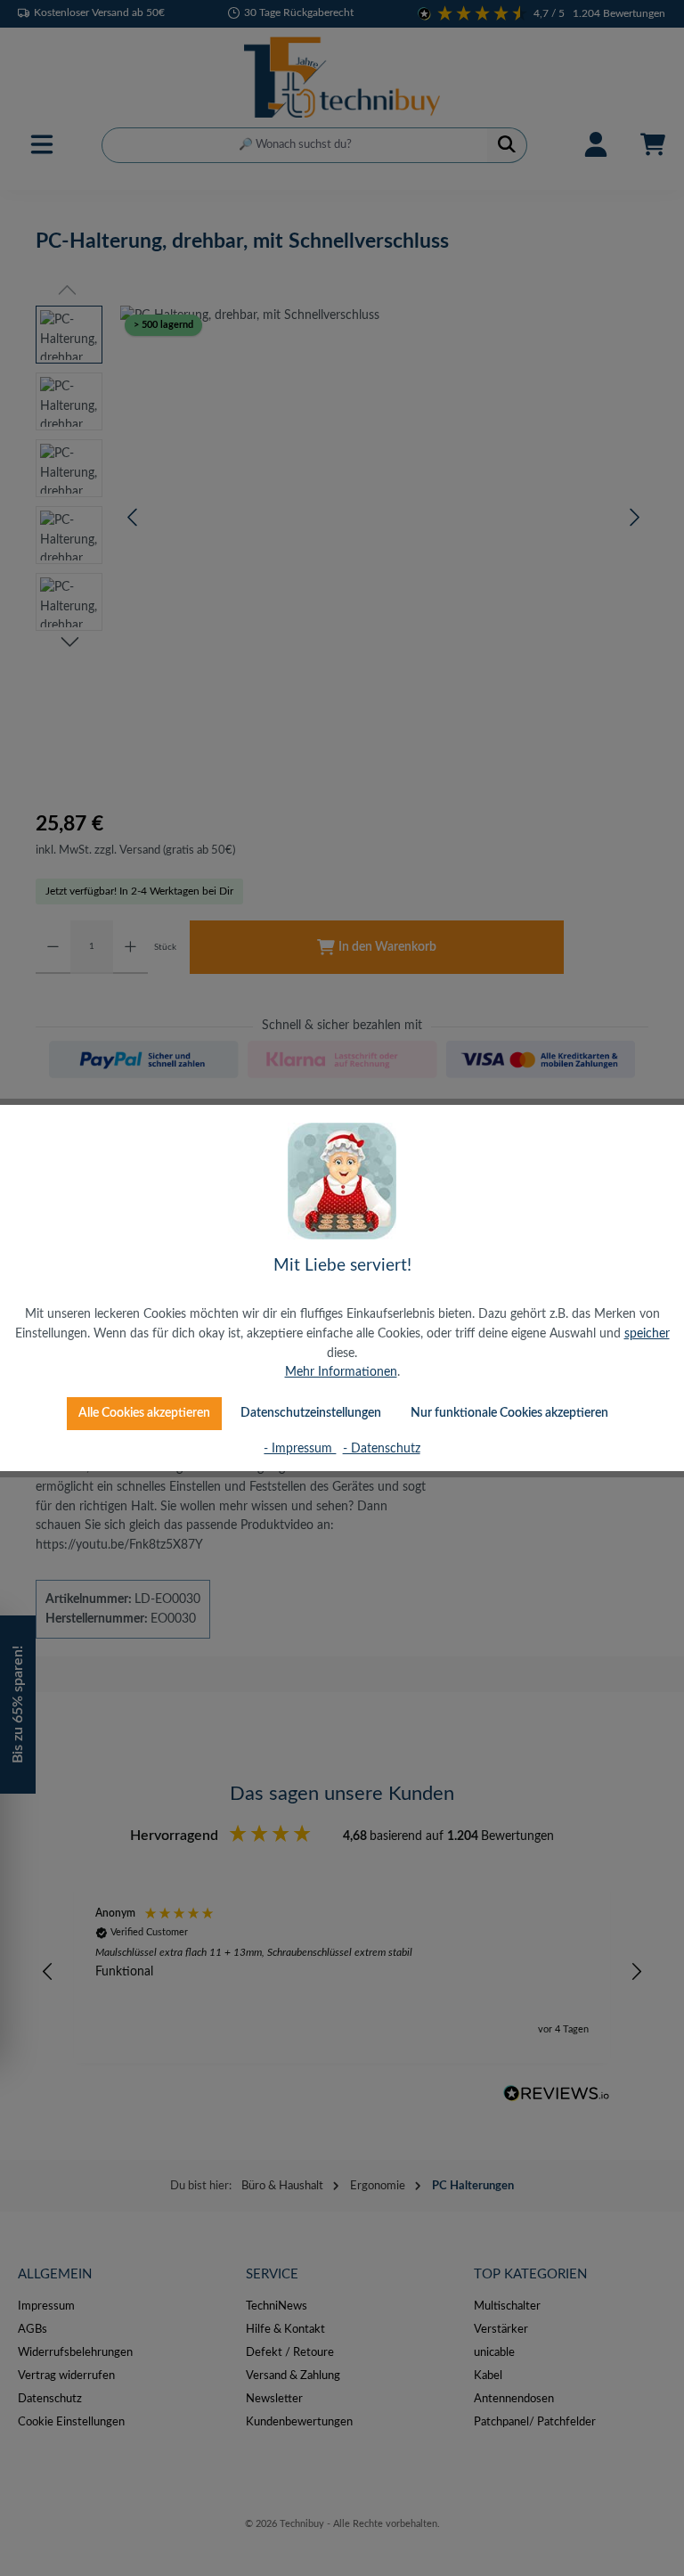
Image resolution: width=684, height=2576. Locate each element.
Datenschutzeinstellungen (311, 1413)
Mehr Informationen (341, 1372)
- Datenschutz (382, 1448)
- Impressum (300, 1448)
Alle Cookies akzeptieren (144, 1413)
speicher (647, 1333)
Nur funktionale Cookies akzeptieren (509, 1413)
